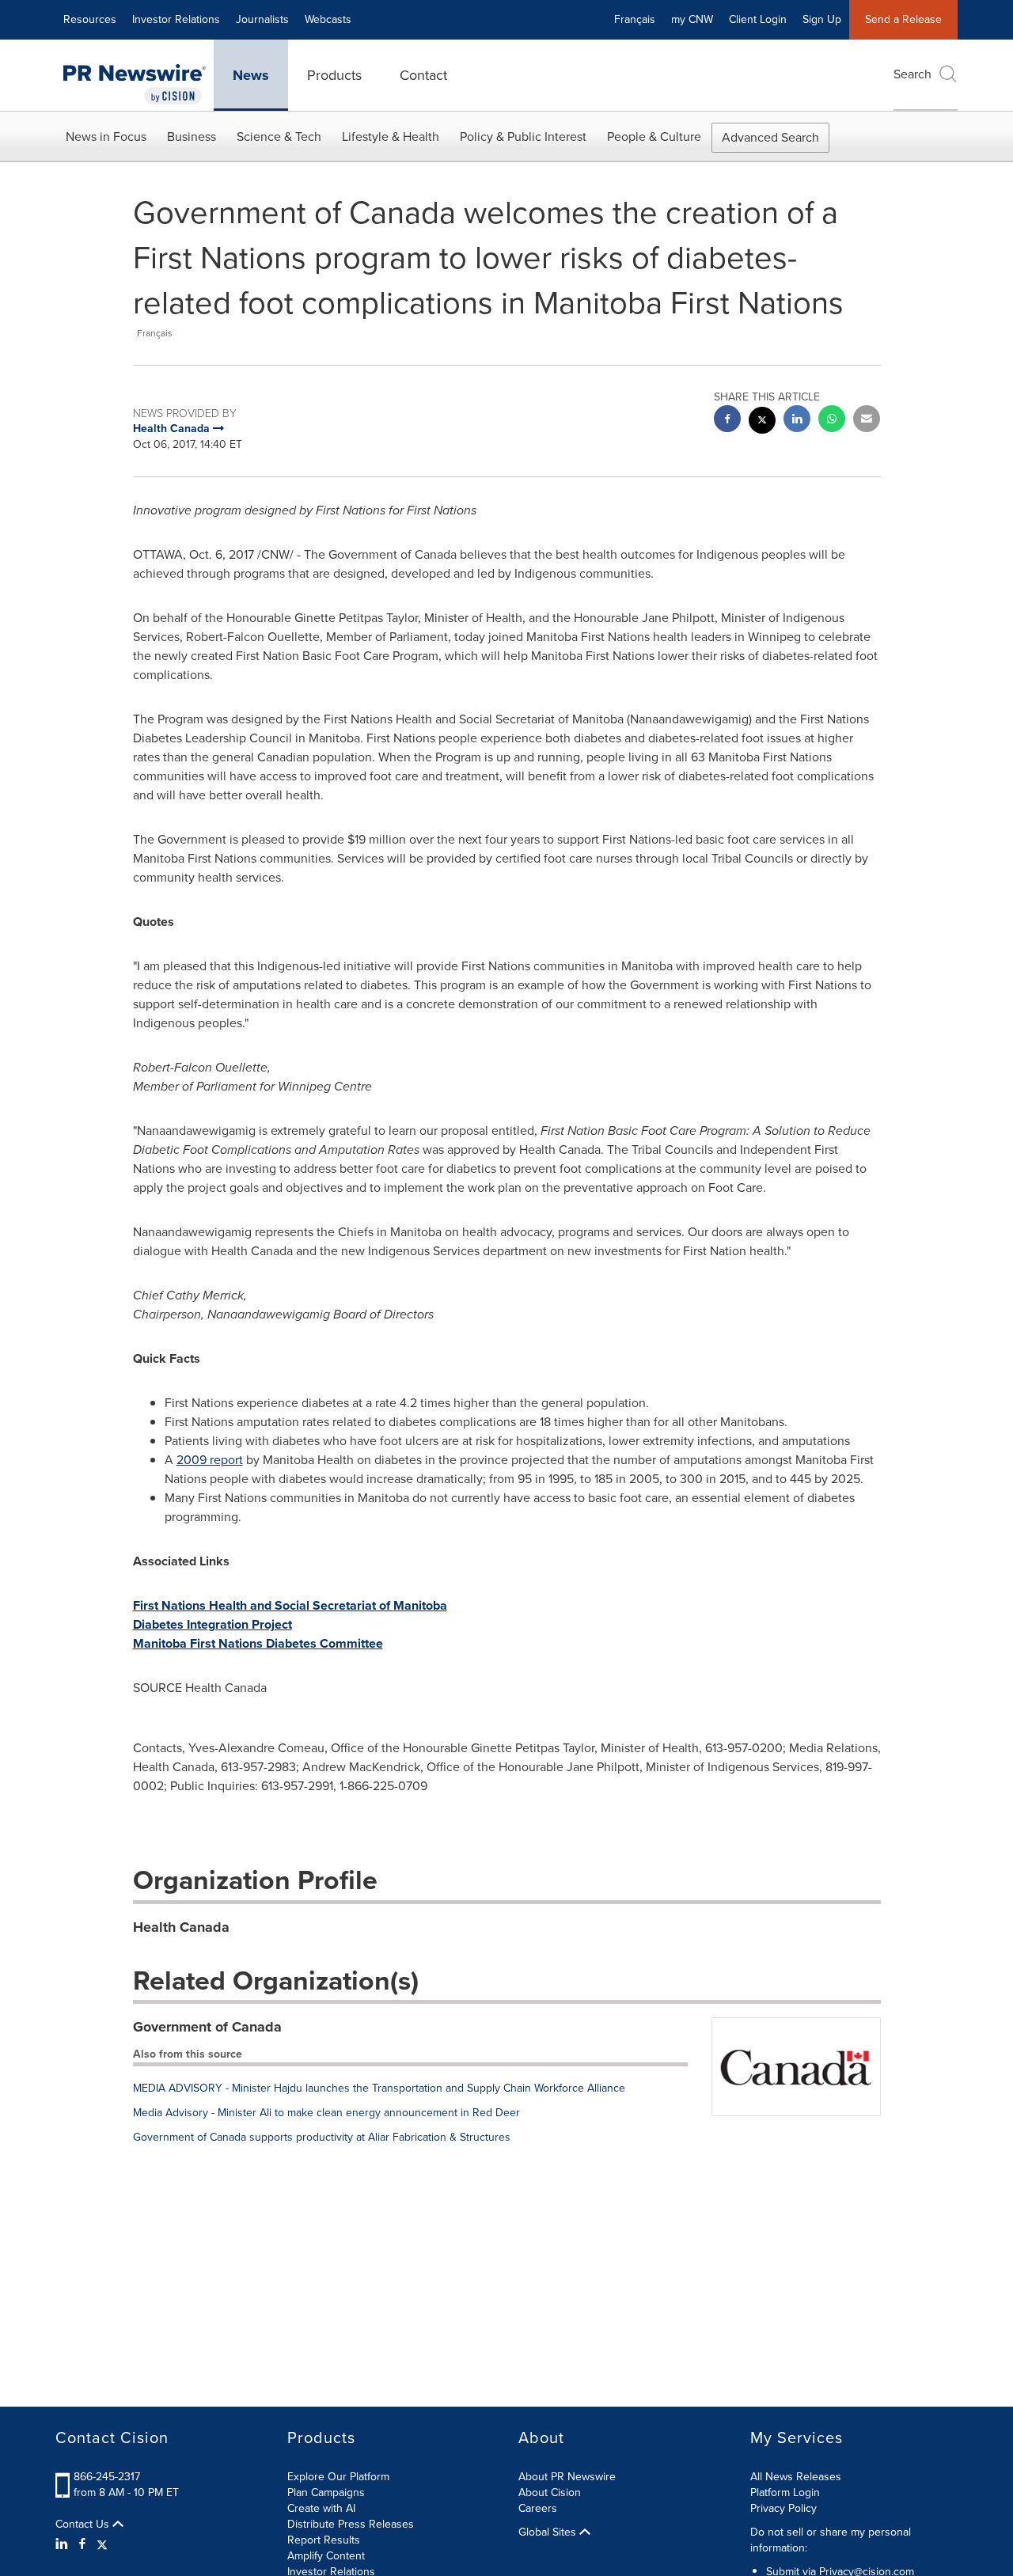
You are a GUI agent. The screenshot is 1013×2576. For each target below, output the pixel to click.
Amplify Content (326, 2556)
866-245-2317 (107, 2477)
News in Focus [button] (106, 137)
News (251, 75)
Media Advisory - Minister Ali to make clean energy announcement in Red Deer (326, 2113)
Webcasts (328, 19)
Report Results (324, 2540)
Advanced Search (770, 137)
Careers (538, 2508)
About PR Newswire (567, 2477)
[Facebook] (82, 2544)
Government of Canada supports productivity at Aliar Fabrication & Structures (322, 2137)
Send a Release (903, 19)
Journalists (262, 19)
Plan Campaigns (326, 2493)
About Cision (550, 2493)
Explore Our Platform (338, 2477)
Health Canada (181, 1927)
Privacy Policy (783, 2508)
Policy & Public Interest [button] (523, 137)
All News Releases (796, 2477)
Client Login (758, 19)
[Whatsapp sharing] (832, 421)
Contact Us (84, 2525)
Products (334, 75)
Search (912, 74)
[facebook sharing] (727, 421)
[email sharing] (867, 421)
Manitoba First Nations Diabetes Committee (258, 1643)
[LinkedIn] (64, 2544)
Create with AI (321, 2508)
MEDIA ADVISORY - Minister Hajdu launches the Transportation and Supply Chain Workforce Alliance (379, 2088)
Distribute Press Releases (351, 2524)
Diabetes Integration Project (212, 1624)
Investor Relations (176, 19)
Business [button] (192, 137)
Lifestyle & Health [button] (391, 137)
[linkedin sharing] (797, 421)
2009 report (210, 1460)
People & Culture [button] (654, 137)
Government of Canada (207, 2027)
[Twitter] (102, 2544)
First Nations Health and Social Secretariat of (290, 1605)
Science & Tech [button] (279, 137)
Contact (423, 75)
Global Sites (549, 2532)
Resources (90, 19)
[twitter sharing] (762, 422)
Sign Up (822, 19)
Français (635, 19)
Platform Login (785, 2493)
